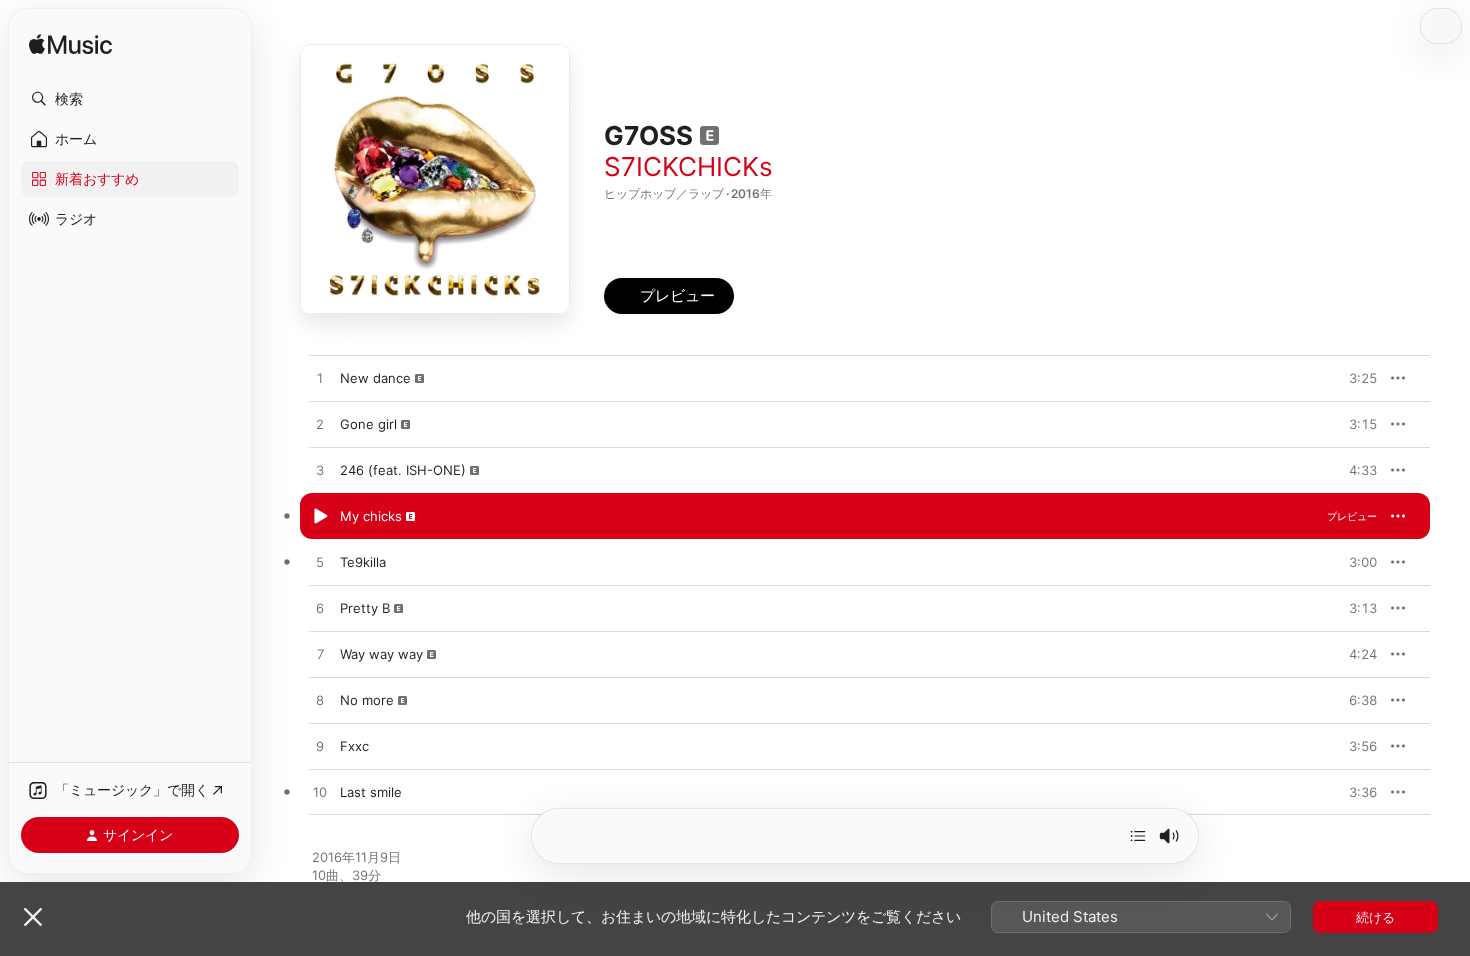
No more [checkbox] (367, 700)
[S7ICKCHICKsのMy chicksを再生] (320, 517)
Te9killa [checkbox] (363, 562)
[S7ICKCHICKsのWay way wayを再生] (320, 655)
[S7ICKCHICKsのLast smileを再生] (320, 793)
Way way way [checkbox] (381, 654)
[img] (70, 45)
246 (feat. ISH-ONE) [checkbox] (403, 470)
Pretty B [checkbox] (365, 608)
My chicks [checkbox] (371, 516)
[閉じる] (33, 917)
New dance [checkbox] (375, 378)
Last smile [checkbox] (371, 792)
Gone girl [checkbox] (368, 424)
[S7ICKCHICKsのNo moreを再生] (320, 701)
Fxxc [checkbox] (354, 746)
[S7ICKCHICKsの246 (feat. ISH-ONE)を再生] (320, 471)
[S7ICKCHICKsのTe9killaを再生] (320, 563)
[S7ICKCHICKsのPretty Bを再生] (320, 609)
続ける (1375, 917)
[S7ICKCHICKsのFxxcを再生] (320, 747)
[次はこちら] (1138, 836)
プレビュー (1352, 378)
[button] (130, 99)
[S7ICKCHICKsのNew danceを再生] (320, 379)
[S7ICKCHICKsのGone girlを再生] (320, 425)
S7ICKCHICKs (688, 166)
